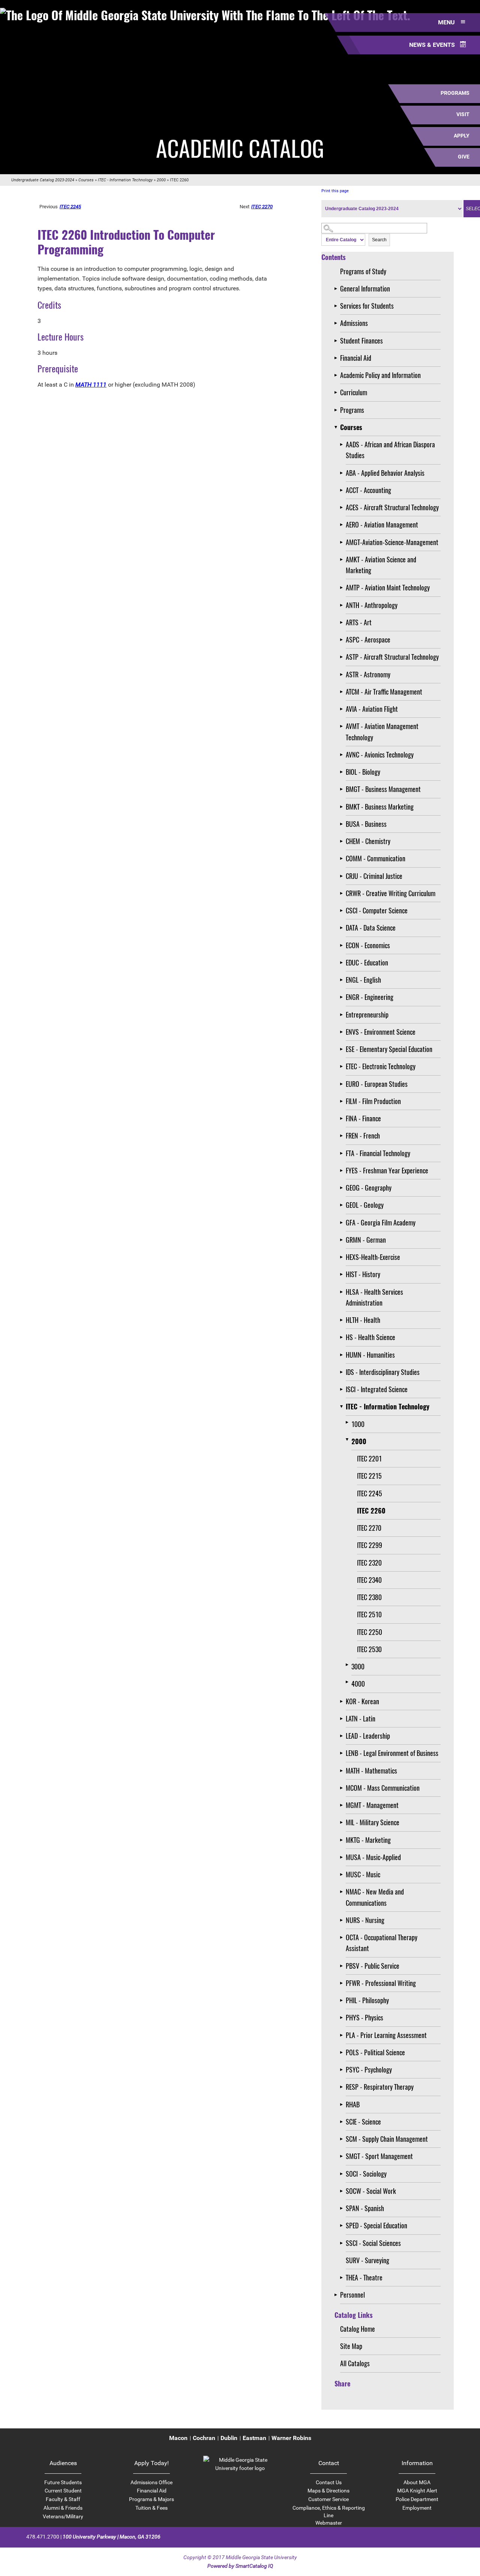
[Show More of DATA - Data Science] (343, 928)
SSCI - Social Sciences (373, 2243)
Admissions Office (151, 2482)
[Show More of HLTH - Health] (343, 1320)
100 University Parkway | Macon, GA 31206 (112, 2537)
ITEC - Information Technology (125, 180)
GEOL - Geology (365, 1205)
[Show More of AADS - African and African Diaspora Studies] (343, 445)
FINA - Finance (363, 1118)
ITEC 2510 (369, 1614)
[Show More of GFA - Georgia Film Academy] (343, 1223)
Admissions (354, 323)
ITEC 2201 (369, 1458)
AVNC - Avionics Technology (380, 755)
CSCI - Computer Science (377, 910)
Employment (417, 2508)
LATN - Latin (361, 1718)
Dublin (229, 2438)
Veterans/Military (63, 2516)
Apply (462, 136)
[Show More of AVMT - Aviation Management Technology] (343, 726)
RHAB (353, 2104)
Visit (463, 114)
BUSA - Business (366, 824)
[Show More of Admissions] (337, 323)
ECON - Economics (368, 945)
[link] (240, 2468)
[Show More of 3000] (349, 1665)
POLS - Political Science (375, 2052)
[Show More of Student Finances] (337, 341)
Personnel (352, 2295)
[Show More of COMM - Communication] (343, 858)
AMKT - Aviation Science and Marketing (381, 565)
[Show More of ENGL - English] (343, 980)
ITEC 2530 (369, 1649)
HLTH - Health (363, 1320)
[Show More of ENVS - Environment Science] (343, 1032)
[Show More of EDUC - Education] (343, 963)
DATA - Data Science (371, 928)
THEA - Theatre (364, 2277)
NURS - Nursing (365, 1920)
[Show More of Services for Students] (337, 306)
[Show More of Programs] (337, 410)
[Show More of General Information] (337, 289)
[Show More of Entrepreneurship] (343, 1015)
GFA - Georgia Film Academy (381, 1222)
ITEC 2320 (369, 1563)
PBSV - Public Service (373, 1966)
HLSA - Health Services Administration (374, 1297)
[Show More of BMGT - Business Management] (343, 789)
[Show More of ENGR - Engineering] (343, 997)
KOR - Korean (362, 1701)
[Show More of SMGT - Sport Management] (343, 2156)
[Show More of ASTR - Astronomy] (343, 675)
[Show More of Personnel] (337, 2295)
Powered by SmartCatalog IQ (240, 2566)
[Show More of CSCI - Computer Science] (343, 911)
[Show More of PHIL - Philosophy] (343, 2000)
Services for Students (367, 306)
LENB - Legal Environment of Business (392, 1753)
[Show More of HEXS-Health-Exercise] (343, 1257)
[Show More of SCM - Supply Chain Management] (343, 2139)
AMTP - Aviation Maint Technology (388, 587)
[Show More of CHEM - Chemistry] (343, 841)
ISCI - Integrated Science (377, 1389)
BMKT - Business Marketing (380, 807)
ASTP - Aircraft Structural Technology (392, 657)
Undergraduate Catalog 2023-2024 (43, 180)
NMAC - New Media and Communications (375, 1897)
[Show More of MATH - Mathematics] (343, 1771)
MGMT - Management (372, 1805)
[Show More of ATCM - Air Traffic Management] (343, 692)
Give (464, 157)
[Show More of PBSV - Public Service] (343, 1966)
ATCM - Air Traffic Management (384, 692)
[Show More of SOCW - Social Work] (343, 2191)
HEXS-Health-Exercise (373, 1257)
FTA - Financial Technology (378, 1153)
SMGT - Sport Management (379, 2156)
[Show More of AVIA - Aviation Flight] (343, 709)
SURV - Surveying (367, 2260)
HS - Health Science (370, 1337)
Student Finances (361, 341)
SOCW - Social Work (371, 2191)
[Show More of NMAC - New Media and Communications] (343, 1892)
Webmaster (329, 2523)
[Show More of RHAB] (343, 2105)
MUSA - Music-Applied (373, 1857)
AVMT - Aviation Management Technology (382, 731)
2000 (161, 180)
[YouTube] (450, 2536)
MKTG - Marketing (368, 1840)
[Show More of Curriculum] (337, 392)
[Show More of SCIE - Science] (343, 2122)
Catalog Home (358, 2329)
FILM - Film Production (373, 1101)
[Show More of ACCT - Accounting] (343, 490)
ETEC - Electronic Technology (381, 1066)
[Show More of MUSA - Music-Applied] (343, 1857)
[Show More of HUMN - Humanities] (343, 1355)
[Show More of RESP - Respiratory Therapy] (343, 2087)
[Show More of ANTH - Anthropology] (343, 605)
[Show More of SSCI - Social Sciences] (343, 2243)
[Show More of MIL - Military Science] (343, 1822)
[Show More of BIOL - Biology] (343, 772)
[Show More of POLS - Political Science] (343, 2052)
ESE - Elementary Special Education (389, 1049)
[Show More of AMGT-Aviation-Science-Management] (343, 542)
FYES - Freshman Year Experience (387, 1170)
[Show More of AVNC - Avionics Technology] (343, 755)
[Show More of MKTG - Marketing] (343, 1840)
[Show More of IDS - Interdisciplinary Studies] (343, 1372)
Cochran (204, 2438)
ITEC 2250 (370, 1632)
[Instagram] (437, 2536)
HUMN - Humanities (370, 1355)
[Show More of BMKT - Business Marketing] (343, 807)
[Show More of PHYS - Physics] (343, 2018)
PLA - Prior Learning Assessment (386, 2035)
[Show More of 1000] (349, 1422)
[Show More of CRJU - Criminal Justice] (343, 876)
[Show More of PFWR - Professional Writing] (343, 1983)
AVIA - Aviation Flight (372, 709)
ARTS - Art (359, 622)
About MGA (417, 2482)
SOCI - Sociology (366, 2174)
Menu (447, 22)
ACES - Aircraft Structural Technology (392, 507)
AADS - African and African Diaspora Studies (390, 450)
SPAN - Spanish (365, 2208)
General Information (365, 288)
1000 (358, 1424)
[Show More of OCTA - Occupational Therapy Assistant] (343, 1937)
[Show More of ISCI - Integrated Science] (343, 1389)
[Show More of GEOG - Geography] (343, 1188)
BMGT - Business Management (383, 789)
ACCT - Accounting (368, 490)
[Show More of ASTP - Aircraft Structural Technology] (343, 657)
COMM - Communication (376, 858)
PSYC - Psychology (369, 2069)
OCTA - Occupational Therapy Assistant (382, 1943)
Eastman (254, 2438)
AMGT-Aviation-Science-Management (392, 542)
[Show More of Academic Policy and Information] (337, 375)
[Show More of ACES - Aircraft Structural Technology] (343, 507)
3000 (358, 1666)
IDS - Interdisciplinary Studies (383, 1372)
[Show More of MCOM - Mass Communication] (343, 1788)
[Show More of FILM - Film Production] (343, 1101)
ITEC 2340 (369, 1580)
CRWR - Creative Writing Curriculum (391, 893)
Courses (86, 180)
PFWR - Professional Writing (381, 1983)
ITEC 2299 (370, 1545)
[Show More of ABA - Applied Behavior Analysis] (343, 473)
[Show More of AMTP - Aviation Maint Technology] (343, 588)
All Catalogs (355, 2363)
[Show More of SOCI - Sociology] (343, 2174)
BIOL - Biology (363, 772)
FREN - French (363, 1136)
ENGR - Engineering (370, 997)
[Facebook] (411, 2536)
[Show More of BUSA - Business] (343, 824)
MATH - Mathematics (371, 1771)
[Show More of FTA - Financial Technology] (343, 1153)
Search (379, 240)
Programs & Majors (151, 2499)
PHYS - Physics (364, 2017)
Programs (455, 93)
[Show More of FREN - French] (343, 1136)
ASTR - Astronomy (368, 674)
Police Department (417, 2499)
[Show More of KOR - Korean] (343, 1701)
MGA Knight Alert (417, 2491)
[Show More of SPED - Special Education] (343, 2226)
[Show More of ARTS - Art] (343, 622)
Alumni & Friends (63, 2508)
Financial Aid (356, 358)
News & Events (433, 45)
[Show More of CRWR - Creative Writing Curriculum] (343, 893)
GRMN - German (366, 1240)
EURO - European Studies (377, 1084)
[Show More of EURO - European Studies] (343, 1084)
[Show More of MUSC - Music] (343, 1874)
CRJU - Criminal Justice (374, 876)
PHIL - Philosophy (367, 2000)
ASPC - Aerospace (368, 640)
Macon (178, 2438)
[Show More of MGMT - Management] (343, 1805)
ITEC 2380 (369, 1597)
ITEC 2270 (369, 1528)
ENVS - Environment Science (381, 1032)
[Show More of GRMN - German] (343, 1240)
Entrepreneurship (367, 1015)
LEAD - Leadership (368, 1736)
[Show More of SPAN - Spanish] (343, 2208)
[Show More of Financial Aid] (337, 358)
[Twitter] (424, 2536)
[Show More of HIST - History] (343, 1274)
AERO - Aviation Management (382, 524)
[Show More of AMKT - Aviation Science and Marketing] (343, 560)
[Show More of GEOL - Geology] (343, 1205)
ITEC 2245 (370, 1493)
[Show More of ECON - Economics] (343, 945)
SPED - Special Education (376, 2225)
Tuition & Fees (151, 2508)
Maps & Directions (328, 2491)
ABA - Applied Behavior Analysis (385, 473)
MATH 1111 (91, 385)
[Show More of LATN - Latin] (343, 1719)
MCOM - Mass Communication (383, 1788)
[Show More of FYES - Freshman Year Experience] (343, 1171)
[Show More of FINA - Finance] (343, 1118)
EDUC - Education (367, 962)
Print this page (335, 191)
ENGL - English (363, 980)
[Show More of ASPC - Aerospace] (343, 640)
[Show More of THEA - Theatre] (343, 2278)
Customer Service (328, 2499)
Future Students (63, 2482)
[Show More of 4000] (349, 1682)
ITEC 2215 (369, 1476)
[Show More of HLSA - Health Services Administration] (343, 1292)
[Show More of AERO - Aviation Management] (343, 525)
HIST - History (363, 1274)
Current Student (63, 2491)
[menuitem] (178, 2438)
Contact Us (329, 2482)
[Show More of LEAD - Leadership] (343, 1736)
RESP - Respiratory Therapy (380, 2087)
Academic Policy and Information (380, 375)
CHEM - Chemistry (368, 841)
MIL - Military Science (373, 1822)
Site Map (351, 2346)
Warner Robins (291, 2438)
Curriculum (354, 392)
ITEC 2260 (371, 1511)
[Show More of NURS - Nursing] (343, 1920)
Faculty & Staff (63, 2499)
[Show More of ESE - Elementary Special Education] (343, 1049)
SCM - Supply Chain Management (387, 2139)
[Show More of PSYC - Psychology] (343, 2070)
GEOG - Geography (369, 1188)
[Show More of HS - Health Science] (343, 1337)
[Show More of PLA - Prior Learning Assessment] (343, 2035)
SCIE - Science (363, 2122)
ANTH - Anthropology (372, 605)
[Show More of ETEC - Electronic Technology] (343, 1066)
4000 (358, 1684)
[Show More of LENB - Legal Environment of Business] (343, 1753)
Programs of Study (363, 271)
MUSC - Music (363, 1874)
